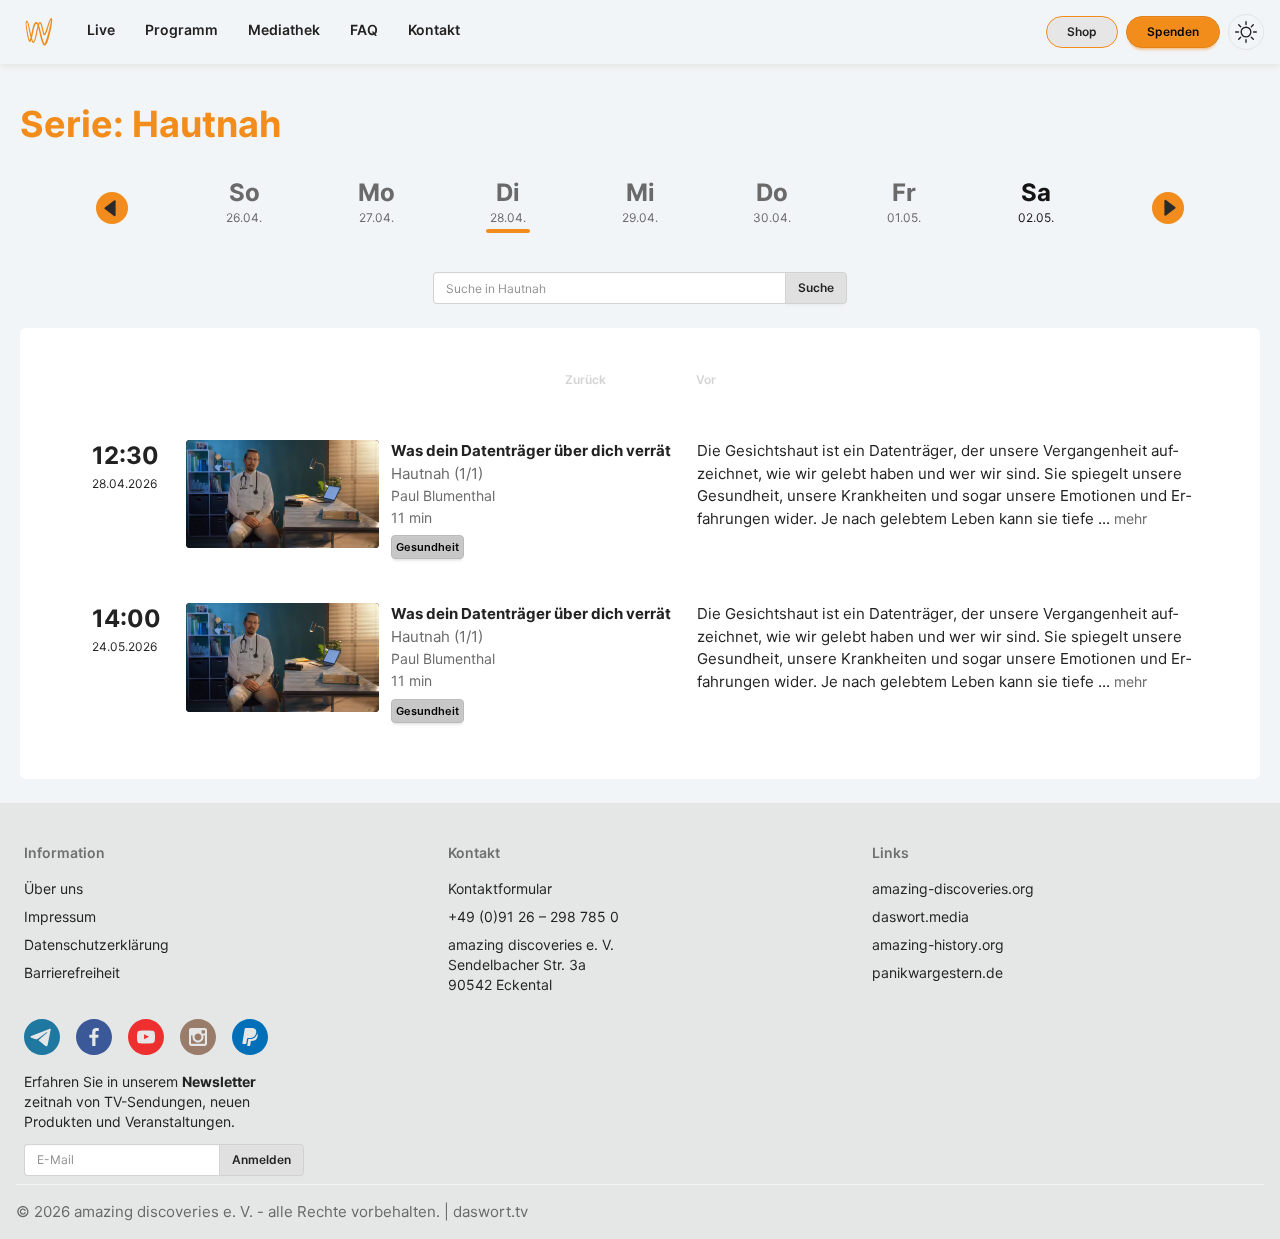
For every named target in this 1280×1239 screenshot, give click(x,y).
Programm (181, 29)
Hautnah (420, 473)
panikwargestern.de (937, 972)
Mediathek (284, 29)
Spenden (1173, 31)
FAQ (364, 29)
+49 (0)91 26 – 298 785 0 (533, 916)
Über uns (53, 888)
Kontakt (434, 29)
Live (101, 29)
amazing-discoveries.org (953, 888)
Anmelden (261, 1159)
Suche (816, 287)
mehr (1130, 518)
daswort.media (920, 916)
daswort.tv (490, 1211)
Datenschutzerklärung (96, 944)
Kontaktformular (500, 888)
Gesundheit (427, 547)
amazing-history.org (938, 944)
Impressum (60, 916)
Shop (1082, 31)
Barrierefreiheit (72, 972)
